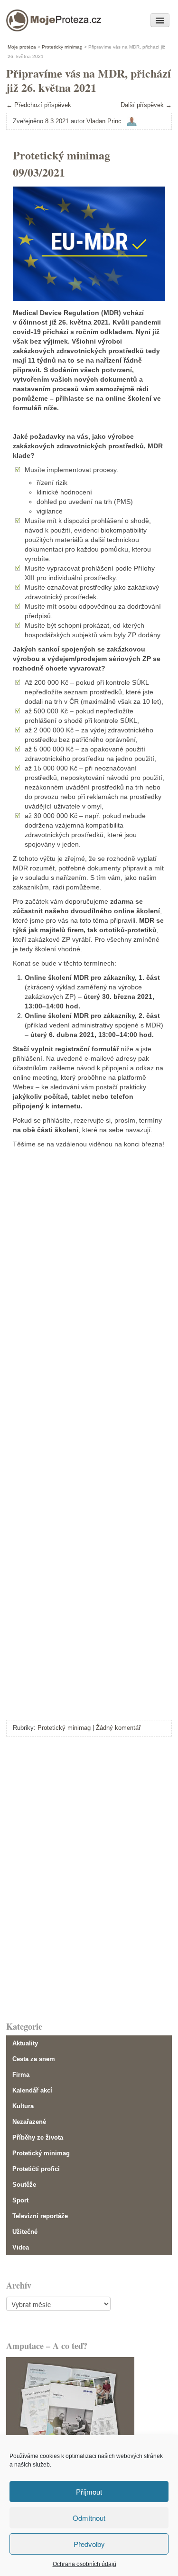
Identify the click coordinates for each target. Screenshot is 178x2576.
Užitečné (25, 2232)
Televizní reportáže (40, 2216)
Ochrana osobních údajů (84, 2564)
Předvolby (89, 2544)
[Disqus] (89, 1877)
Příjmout (89, 2492)
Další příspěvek (146, 105)
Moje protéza (39, 18)
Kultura (23, 2106)
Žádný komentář (118, 1728)
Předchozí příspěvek (39, 105)
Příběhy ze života (38, 2137)
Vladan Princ (104, 121)
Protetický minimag (64, 1728)
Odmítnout (89, 2518)
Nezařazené (29, 2122)
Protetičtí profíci (36, 2169)
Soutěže (24, 2185)
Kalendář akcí (32, 2090)
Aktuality (25, 2043)
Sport (20, 2200)
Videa (21, 2247)
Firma (21, 2075)
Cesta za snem (34, 2059)
